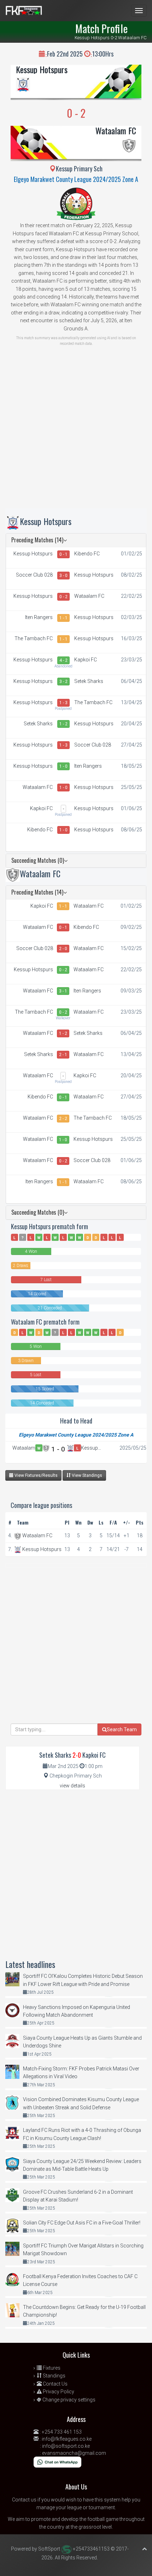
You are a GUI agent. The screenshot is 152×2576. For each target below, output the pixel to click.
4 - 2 (63, 660)
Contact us (24, 2500)
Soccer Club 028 (34, 575)
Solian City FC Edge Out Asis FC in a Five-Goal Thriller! (82, 2223)
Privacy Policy (58, 2392)
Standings (54, 2376)
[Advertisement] (76, 432)
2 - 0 (63, 949)
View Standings (86, 1475)
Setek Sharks (89, 681)
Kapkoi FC (86, 660)
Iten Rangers (39, 617)
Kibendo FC (87, 554)
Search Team (122, 1729)
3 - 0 (63, 576)
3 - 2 (63, 682)
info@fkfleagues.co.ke (67, 2439)
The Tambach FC (34, 638)
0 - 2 (63, 597)
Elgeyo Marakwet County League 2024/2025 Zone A (76, 179)
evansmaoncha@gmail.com (74, 2453)
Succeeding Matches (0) (38, 860)
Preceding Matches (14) (37, 540)
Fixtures (51, 2368)
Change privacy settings (68, 2400)
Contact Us (55, 2384)
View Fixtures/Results (36, 1475)
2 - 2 (63, 1119)
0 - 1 (63, 554)
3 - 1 (63, 991)
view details (72, 1786)
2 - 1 (63, 1055)
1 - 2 (63, 724)
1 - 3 (63, 703)
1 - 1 (63, 618)
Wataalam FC (116, 130)
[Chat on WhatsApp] (57, 2462)
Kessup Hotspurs (42, 69)
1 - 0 (63, 766)
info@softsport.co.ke (66, 2446)
